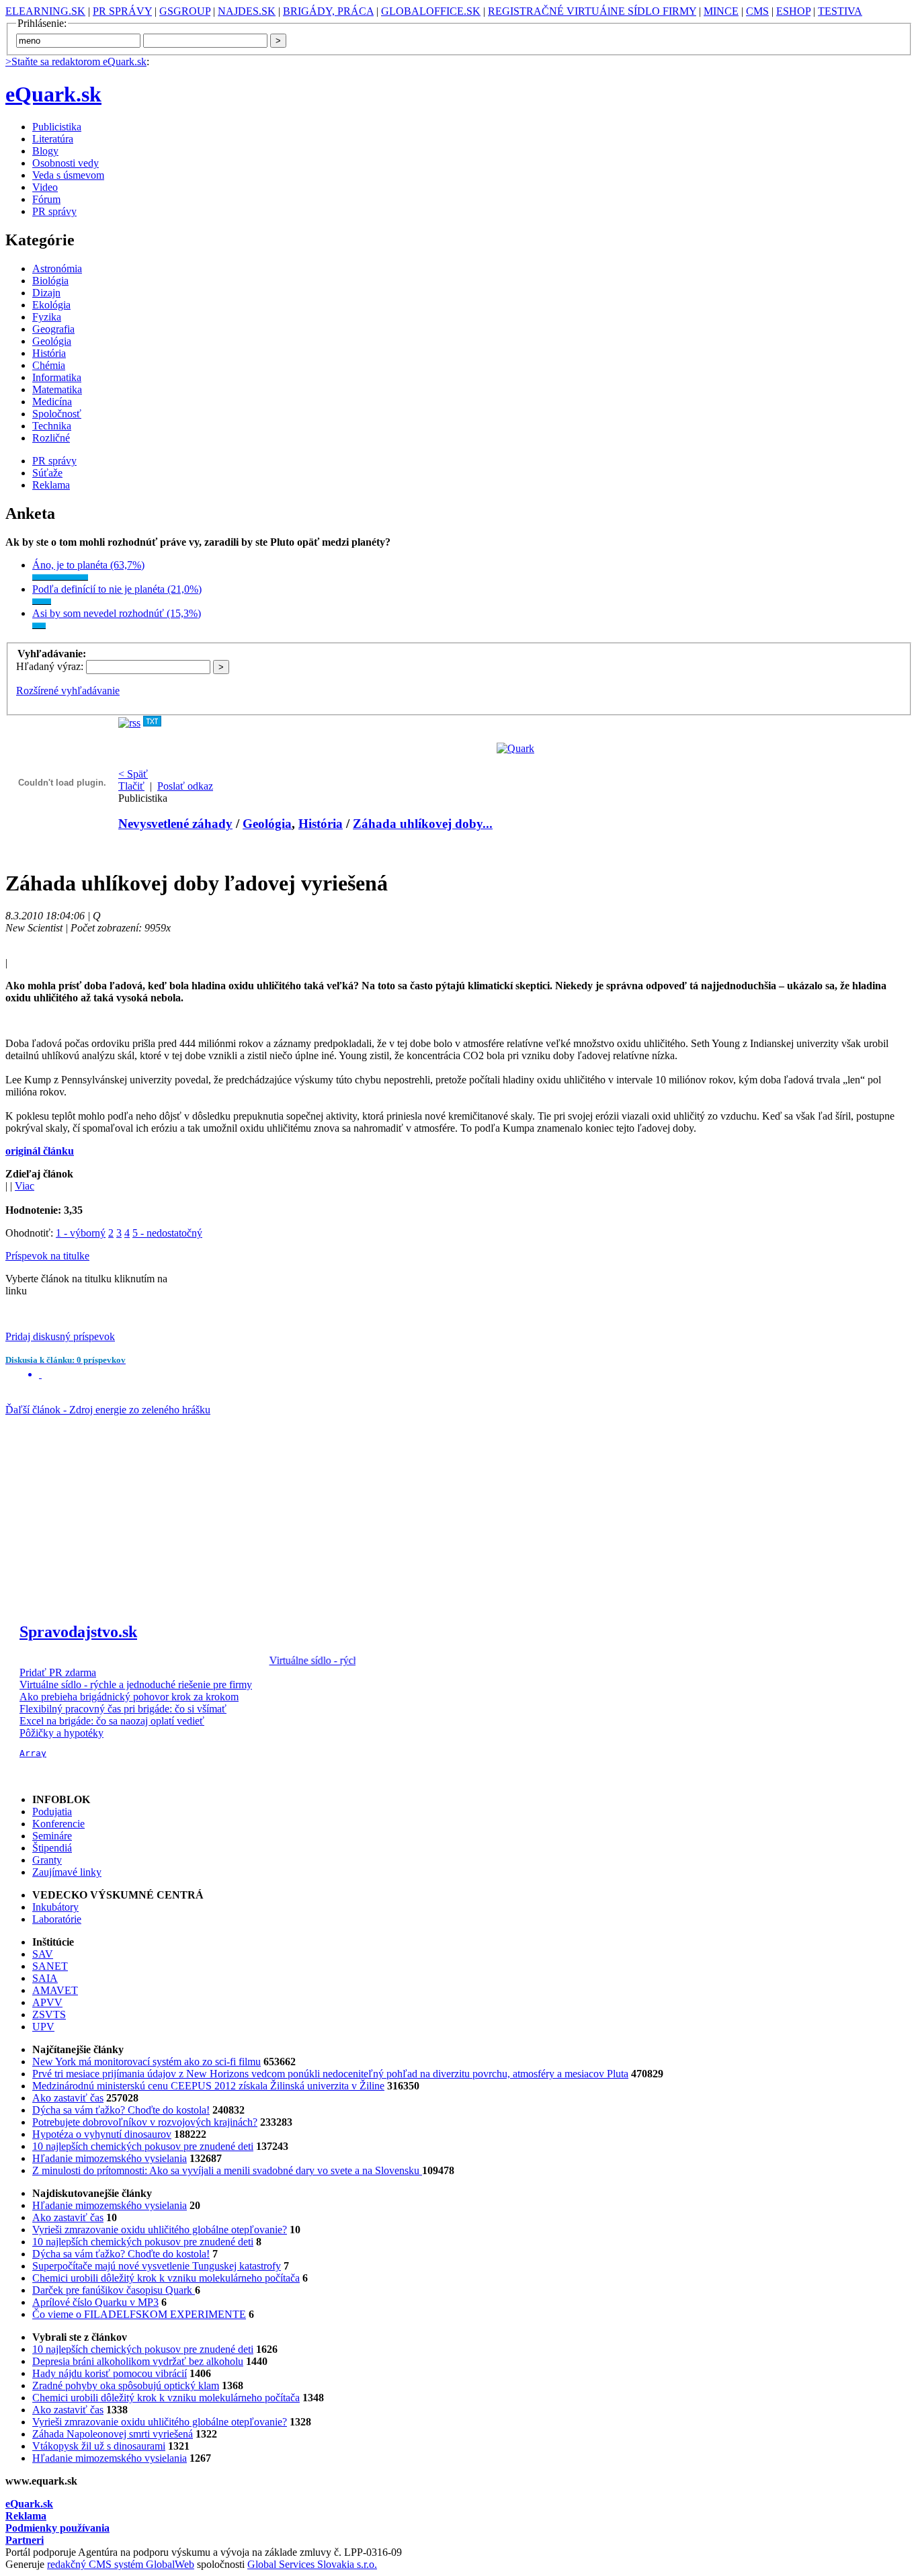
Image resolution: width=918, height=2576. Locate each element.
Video (45, 187)
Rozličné (51, 438)
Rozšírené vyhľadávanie (68, 691)
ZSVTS (49, 2014)
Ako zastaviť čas (68, 2098)
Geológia (52, 341)
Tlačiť (131, 786)
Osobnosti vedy (66, 163)
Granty (47, 1860)
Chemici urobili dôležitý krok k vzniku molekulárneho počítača (166, 2278)
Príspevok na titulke (47, 1256)
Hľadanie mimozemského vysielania (110, 2158)
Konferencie (58, 1824)
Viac (25, 1186)
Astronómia (57, 268)
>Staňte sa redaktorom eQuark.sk (76, 61)
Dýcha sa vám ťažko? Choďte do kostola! (121, 2110)
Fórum (46, 199)
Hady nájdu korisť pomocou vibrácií (110, 2373)
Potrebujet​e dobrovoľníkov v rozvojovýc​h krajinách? (145, 2122)
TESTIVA (840, 11)
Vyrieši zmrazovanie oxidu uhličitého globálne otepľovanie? (160, 2230)
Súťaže (47, 473)
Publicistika (57, 127)
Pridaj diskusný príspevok (60, 1336)
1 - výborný (81, 1233)
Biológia (50, 281)
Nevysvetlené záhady (175, 824)
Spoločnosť (57, 414)
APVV (47, 2002)
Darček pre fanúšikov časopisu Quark (114, 2290)
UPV (43, 2027)
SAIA (45, 1978)
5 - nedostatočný (167, 1233)
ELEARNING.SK (45, 11)
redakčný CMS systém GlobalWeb (121, 2564)
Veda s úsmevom (68, 175)
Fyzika (47, 317)
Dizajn (46, 293)
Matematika (57, 389)
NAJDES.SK (247, 11)
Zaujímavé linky (67, 1872)
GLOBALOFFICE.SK (431, 11)
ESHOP (793, 11)
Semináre (52, 1836)
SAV (43, 1954)
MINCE (721, 11)
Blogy (45, 151)
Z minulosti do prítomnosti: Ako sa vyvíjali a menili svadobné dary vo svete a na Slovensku (227, 2170)
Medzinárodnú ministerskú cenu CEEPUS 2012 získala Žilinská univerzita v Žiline (208, 2086)
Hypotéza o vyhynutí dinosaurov (102, 2134)
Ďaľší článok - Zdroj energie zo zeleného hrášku (108, 1410)
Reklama (51, 485)
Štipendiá (52, 1848)
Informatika (57, 377)
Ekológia (51, 305)
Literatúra (53, 139)
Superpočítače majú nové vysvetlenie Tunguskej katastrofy (157, 2266)
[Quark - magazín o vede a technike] (515, 748)
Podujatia (52, 1812)
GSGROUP (185, 11)
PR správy (54, 211)
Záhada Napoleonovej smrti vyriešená (113, 2434)
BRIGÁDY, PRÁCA (328, 11)
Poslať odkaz (185, 786)
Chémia (49, 365)
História (49, 353)
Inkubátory (55, 1907)
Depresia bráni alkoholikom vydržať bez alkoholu (138, 2361)
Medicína (52, 402)
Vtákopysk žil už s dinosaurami (99, 2446)
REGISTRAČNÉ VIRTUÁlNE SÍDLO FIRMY (592, 11)
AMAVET (55, 1990)
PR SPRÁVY (122, 11)
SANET (50, 1966)
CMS (757, 11)
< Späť (133, 774)
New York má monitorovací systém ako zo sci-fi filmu (147, 2062)
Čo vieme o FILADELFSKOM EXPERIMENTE (139, 2314)
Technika (52, 426)
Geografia (53, 329)
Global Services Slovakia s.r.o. (312, 2564)
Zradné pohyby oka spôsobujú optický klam (126, 2385)
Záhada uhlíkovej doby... (423, 824)
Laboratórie (57, 1919)
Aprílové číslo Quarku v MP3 (95, 2302)
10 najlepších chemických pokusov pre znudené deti (143, 2146)
